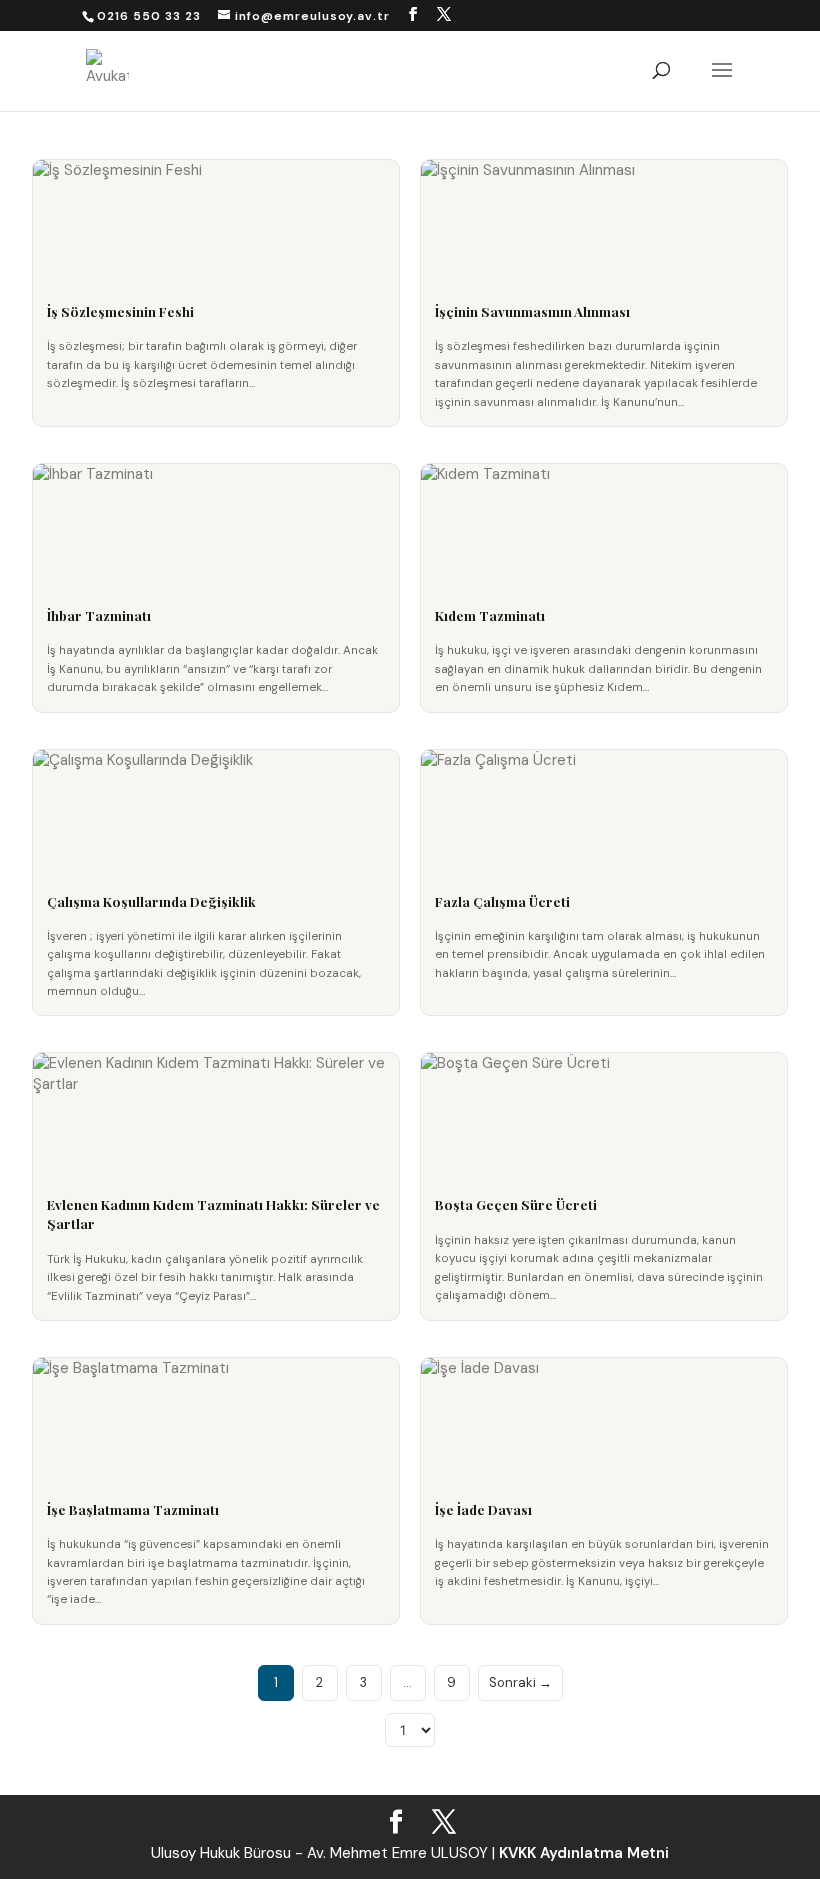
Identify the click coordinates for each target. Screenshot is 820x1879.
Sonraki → (520, 1682)
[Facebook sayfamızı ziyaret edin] (413, 14)
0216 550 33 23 (149, 16)
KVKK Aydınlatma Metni (584, 1853)
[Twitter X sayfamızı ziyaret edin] (444, 14)
